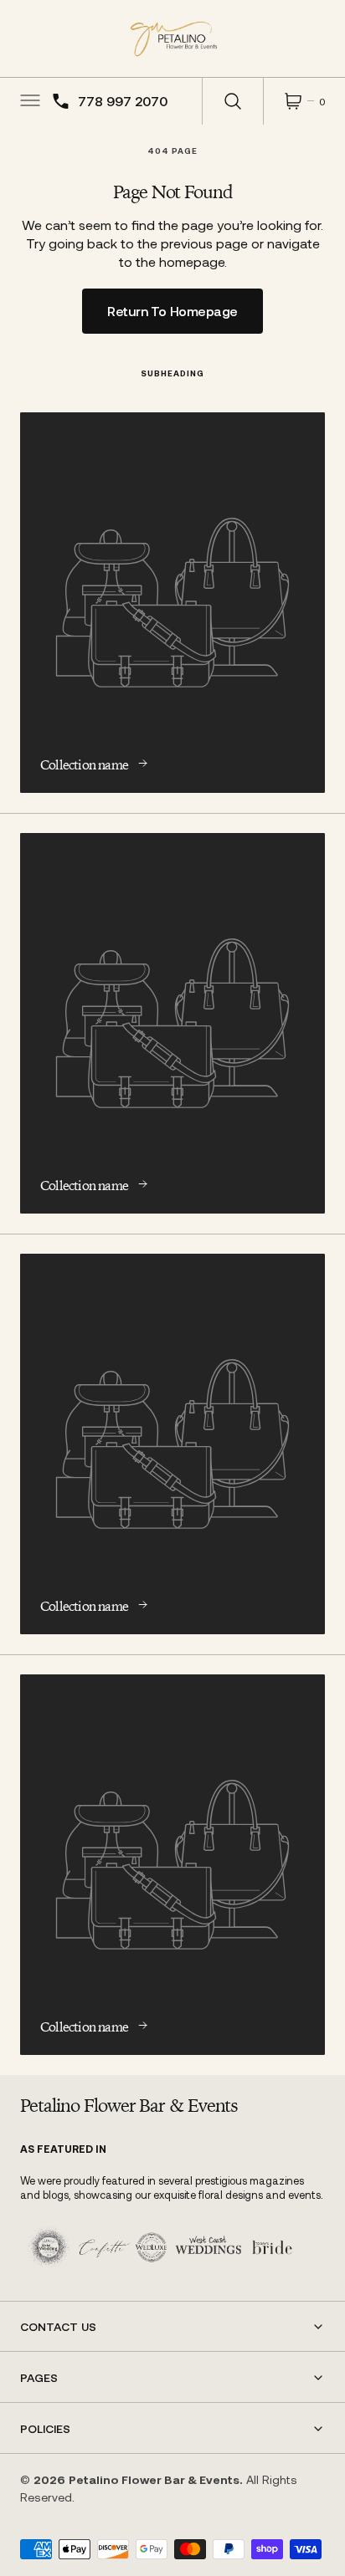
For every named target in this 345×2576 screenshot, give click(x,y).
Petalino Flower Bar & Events (154, 2479)
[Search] (233, 101)
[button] (28, 101)
